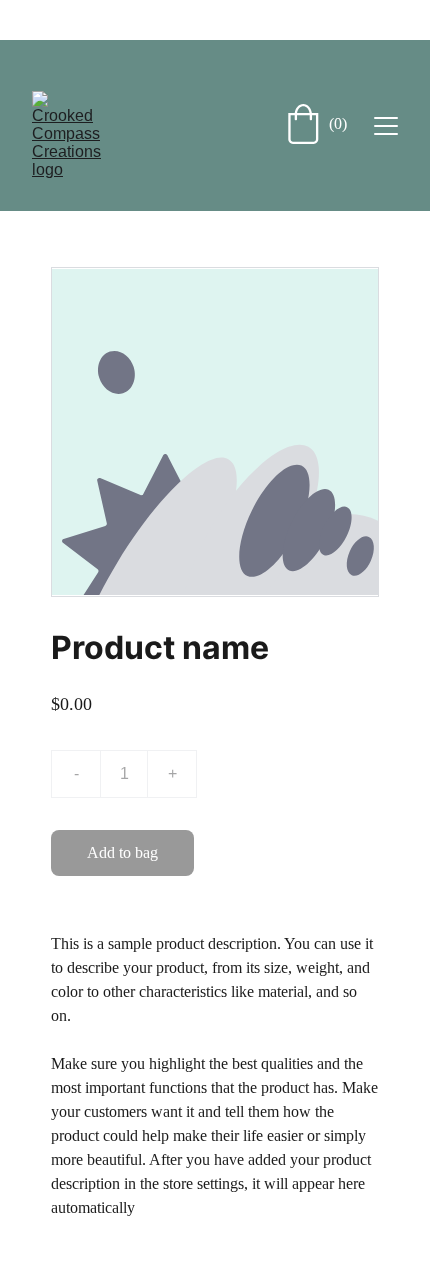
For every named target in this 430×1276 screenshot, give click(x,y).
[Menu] (386, 126)
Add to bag (122, 852)
